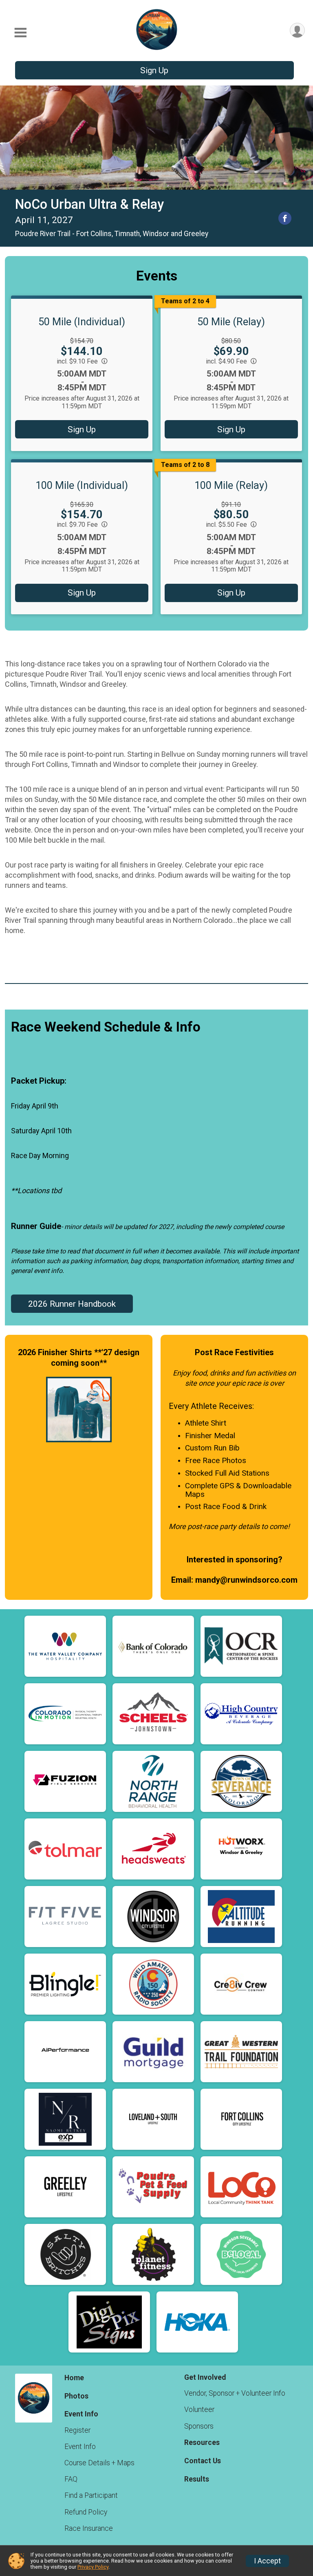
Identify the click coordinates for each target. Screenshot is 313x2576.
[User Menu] (297, 30)
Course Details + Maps (99, 2463)
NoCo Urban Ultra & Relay (89, 204)
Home (74, 2378)
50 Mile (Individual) (82, 322)
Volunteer (199, 2410)
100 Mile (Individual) (82, 485)
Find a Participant (91, 2495)
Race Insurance (89, 2528)
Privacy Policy (93, 2567)
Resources (202, 2442)
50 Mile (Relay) (231, 322)
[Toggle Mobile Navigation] (20, 33)
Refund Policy (86, 2512)
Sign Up (154, 70)
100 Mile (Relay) (231, 485)
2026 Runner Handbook (72, 1304)
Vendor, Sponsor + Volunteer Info (235, 2393)
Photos (76, 2396)
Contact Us (203, 2461)
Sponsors (199, 2426)
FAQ (71, 2479)
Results (197, 2479)
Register (77, 2430)
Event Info (80, 2447)
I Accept (267, 2561)
